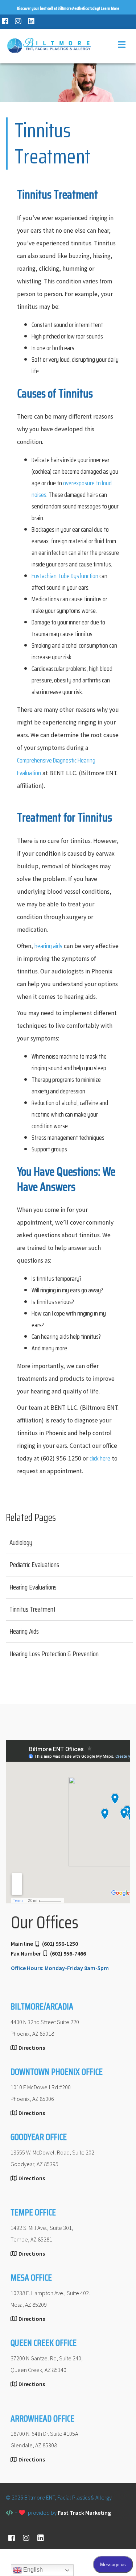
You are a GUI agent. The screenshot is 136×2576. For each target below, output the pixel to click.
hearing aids (48, 946)
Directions (32, 2048)
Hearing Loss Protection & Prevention (54, 1654)
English (32, 2570)
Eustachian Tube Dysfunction (65, 576)
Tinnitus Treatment (32, 1609)
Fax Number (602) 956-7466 (48, 1953)
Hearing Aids (24, 1631)
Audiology (21, 1542)
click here (100, 1458)
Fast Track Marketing (84, 2513)
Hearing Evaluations (33, 1587)
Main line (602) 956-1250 (44, 1944)
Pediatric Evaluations (34, 1565)
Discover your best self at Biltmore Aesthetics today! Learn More (68, 8)
